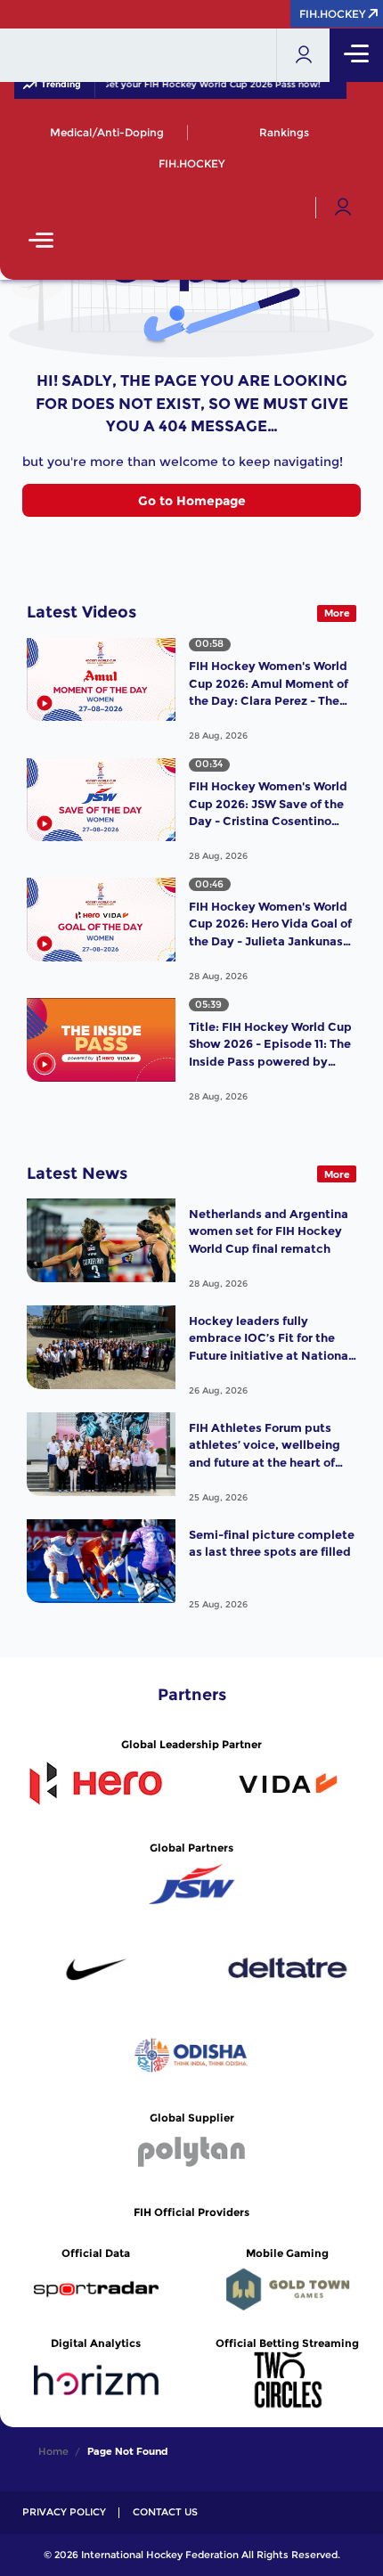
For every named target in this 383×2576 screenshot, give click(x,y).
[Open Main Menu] (41, 242)
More (337, 613)
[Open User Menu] (343, 208)
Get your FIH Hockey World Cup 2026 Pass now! (201, 85)
